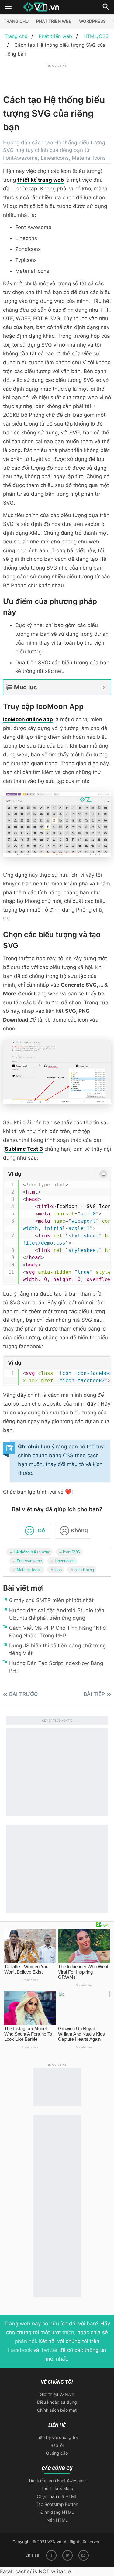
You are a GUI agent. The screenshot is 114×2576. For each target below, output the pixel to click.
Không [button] (79, 1530)
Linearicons (65, 1561)
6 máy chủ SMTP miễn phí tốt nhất (51, 1600)
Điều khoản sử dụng (57, 2402)
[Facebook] (51, 2555)
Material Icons (29, 1570)
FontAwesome (29, 1561)
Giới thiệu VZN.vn (57, 2394)
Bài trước (24, 1694)
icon (58, 1570)
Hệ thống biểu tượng (32, 1552)
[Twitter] (67, 2555)
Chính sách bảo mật (57, 2410)
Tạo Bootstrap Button (57, 2504)
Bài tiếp (94, 1694)
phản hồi (25, 2341)
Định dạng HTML (57, 2512)
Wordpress (92, 21)
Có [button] (41, 1530)
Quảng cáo (57, 2453)
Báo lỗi (57, 2445)
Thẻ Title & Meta (57, 2488)
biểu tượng (84, 1570)
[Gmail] (84, 2555)
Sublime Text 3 (24, 1149)
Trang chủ (16, 21)
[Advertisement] (59, 77)
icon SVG (71, 1552)
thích (68, 2332)
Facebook (20, 2350)
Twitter (49, 2350)
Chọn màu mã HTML (57, 2496)
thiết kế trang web (41, 180)
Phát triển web (54, 21)
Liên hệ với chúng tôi (57, 2437)
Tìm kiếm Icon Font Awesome (57, 2480)
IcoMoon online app (28, 719)
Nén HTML (57, 2520)
